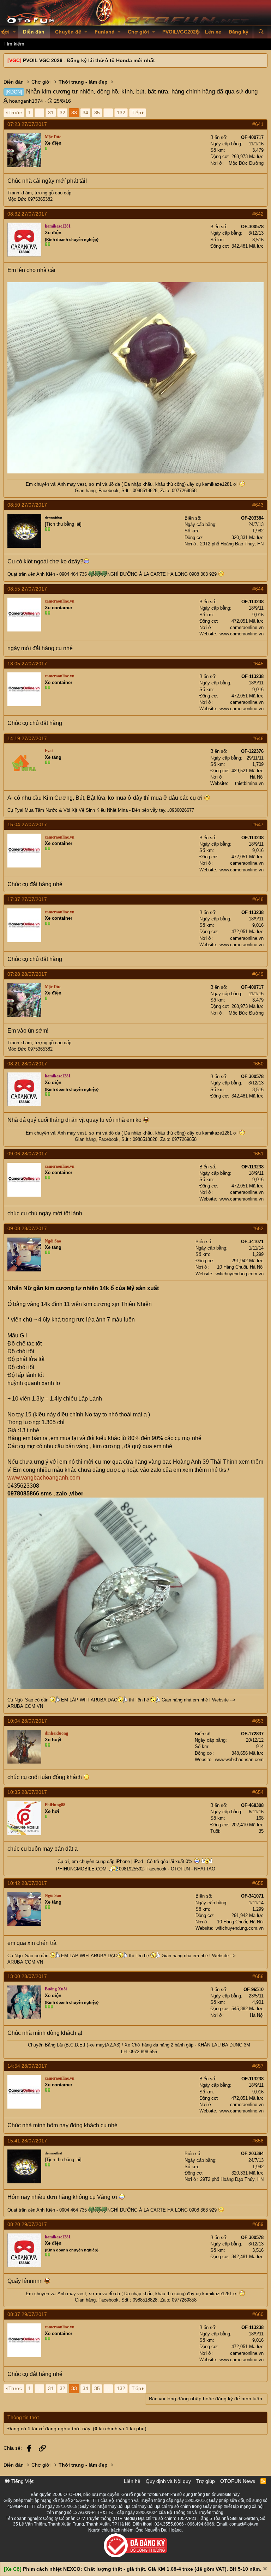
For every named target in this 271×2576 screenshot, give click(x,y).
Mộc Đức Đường (246, 163)
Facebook (109, 491)
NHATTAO (205, 1869)
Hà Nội (257, 777)
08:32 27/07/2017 (27, 214)
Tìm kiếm (14, 44)
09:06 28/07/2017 (27, 1154)
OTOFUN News (238, 2481)
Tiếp (136, 113)
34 (85, 113)
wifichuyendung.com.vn (240, 1274)
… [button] (40, 113)
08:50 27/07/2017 (27, 505)
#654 (258, 1792)
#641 (258, 124)
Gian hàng (85, 491)
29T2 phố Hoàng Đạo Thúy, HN (232, 544)
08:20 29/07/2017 (27, 2224)
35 (97, 113)
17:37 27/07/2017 (27, 899)
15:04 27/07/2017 (27, 824)
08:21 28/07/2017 (27, 1064)
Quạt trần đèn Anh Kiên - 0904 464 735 (47, 574)
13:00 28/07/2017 (27, 1976)
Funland (105, 32)
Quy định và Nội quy (168, 2481)
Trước (15, 113)
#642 (258, 214)
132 (121, 113)
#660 (258, 2314)
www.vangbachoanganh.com (44, 1478)
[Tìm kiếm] (261, 32)
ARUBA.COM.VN (25, 1706)
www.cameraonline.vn (242, 634)
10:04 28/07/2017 (27, 1721)
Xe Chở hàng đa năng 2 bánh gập (159, 2045)
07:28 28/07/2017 (27, 974)
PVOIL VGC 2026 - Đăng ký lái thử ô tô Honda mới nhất (89, 60)
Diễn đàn (34, 32)
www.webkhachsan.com (239, 1759)
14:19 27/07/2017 (27, 738)
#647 (258, 824)
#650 (258, 1064)
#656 (258, 1976)
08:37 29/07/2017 (27, 2314)
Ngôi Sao (24, 1700)
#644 (258, 589)
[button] (14, 32)
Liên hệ (132, 2481)
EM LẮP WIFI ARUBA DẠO (89, 1700)
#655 (258, 1883)
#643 (258, 505)
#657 (258, 2066)
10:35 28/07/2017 (27, 1792)
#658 (258, 2141)
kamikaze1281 (217, 484)
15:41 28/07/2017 (27, 2141)
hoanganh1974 (26, 101)
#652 (258, 1228)
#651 (258, 1154)
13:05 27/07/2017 (27, 664)
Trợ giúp (206, 2481)
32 (62, 113)
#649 (258, 974)
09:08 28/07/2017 (27, 1228)
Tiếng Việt (22, 2481)
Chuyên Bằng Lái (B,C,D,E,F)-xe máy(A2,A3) (74, 2045)
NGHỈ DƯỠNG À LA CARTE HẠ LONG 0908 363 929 (163, 574)
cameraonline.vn (247, 627)
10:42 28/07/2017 (27, 1883)
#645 (258, 664)
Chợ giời (138, 32)
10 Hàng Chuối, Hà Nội (240, 1267)
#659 (258, 2224)
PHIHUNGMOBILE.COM (81, 1869)
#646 (258, 738)
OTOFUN (180, 1869)
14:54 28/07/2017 (27, 2066)
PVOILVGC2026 (180, 32)
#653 (258, 1721)
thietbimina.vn (249, 783)
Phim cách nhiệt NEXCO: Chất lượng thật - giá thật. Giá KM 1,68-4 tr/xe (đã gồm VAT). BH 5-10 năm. (142, 2569)
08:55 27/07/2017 (27, 589)
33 (74, 113)
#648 (258, 899)
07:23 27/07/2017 (27, 124)
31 (51, 113)
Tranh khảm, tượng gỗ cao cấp (39, 193)
